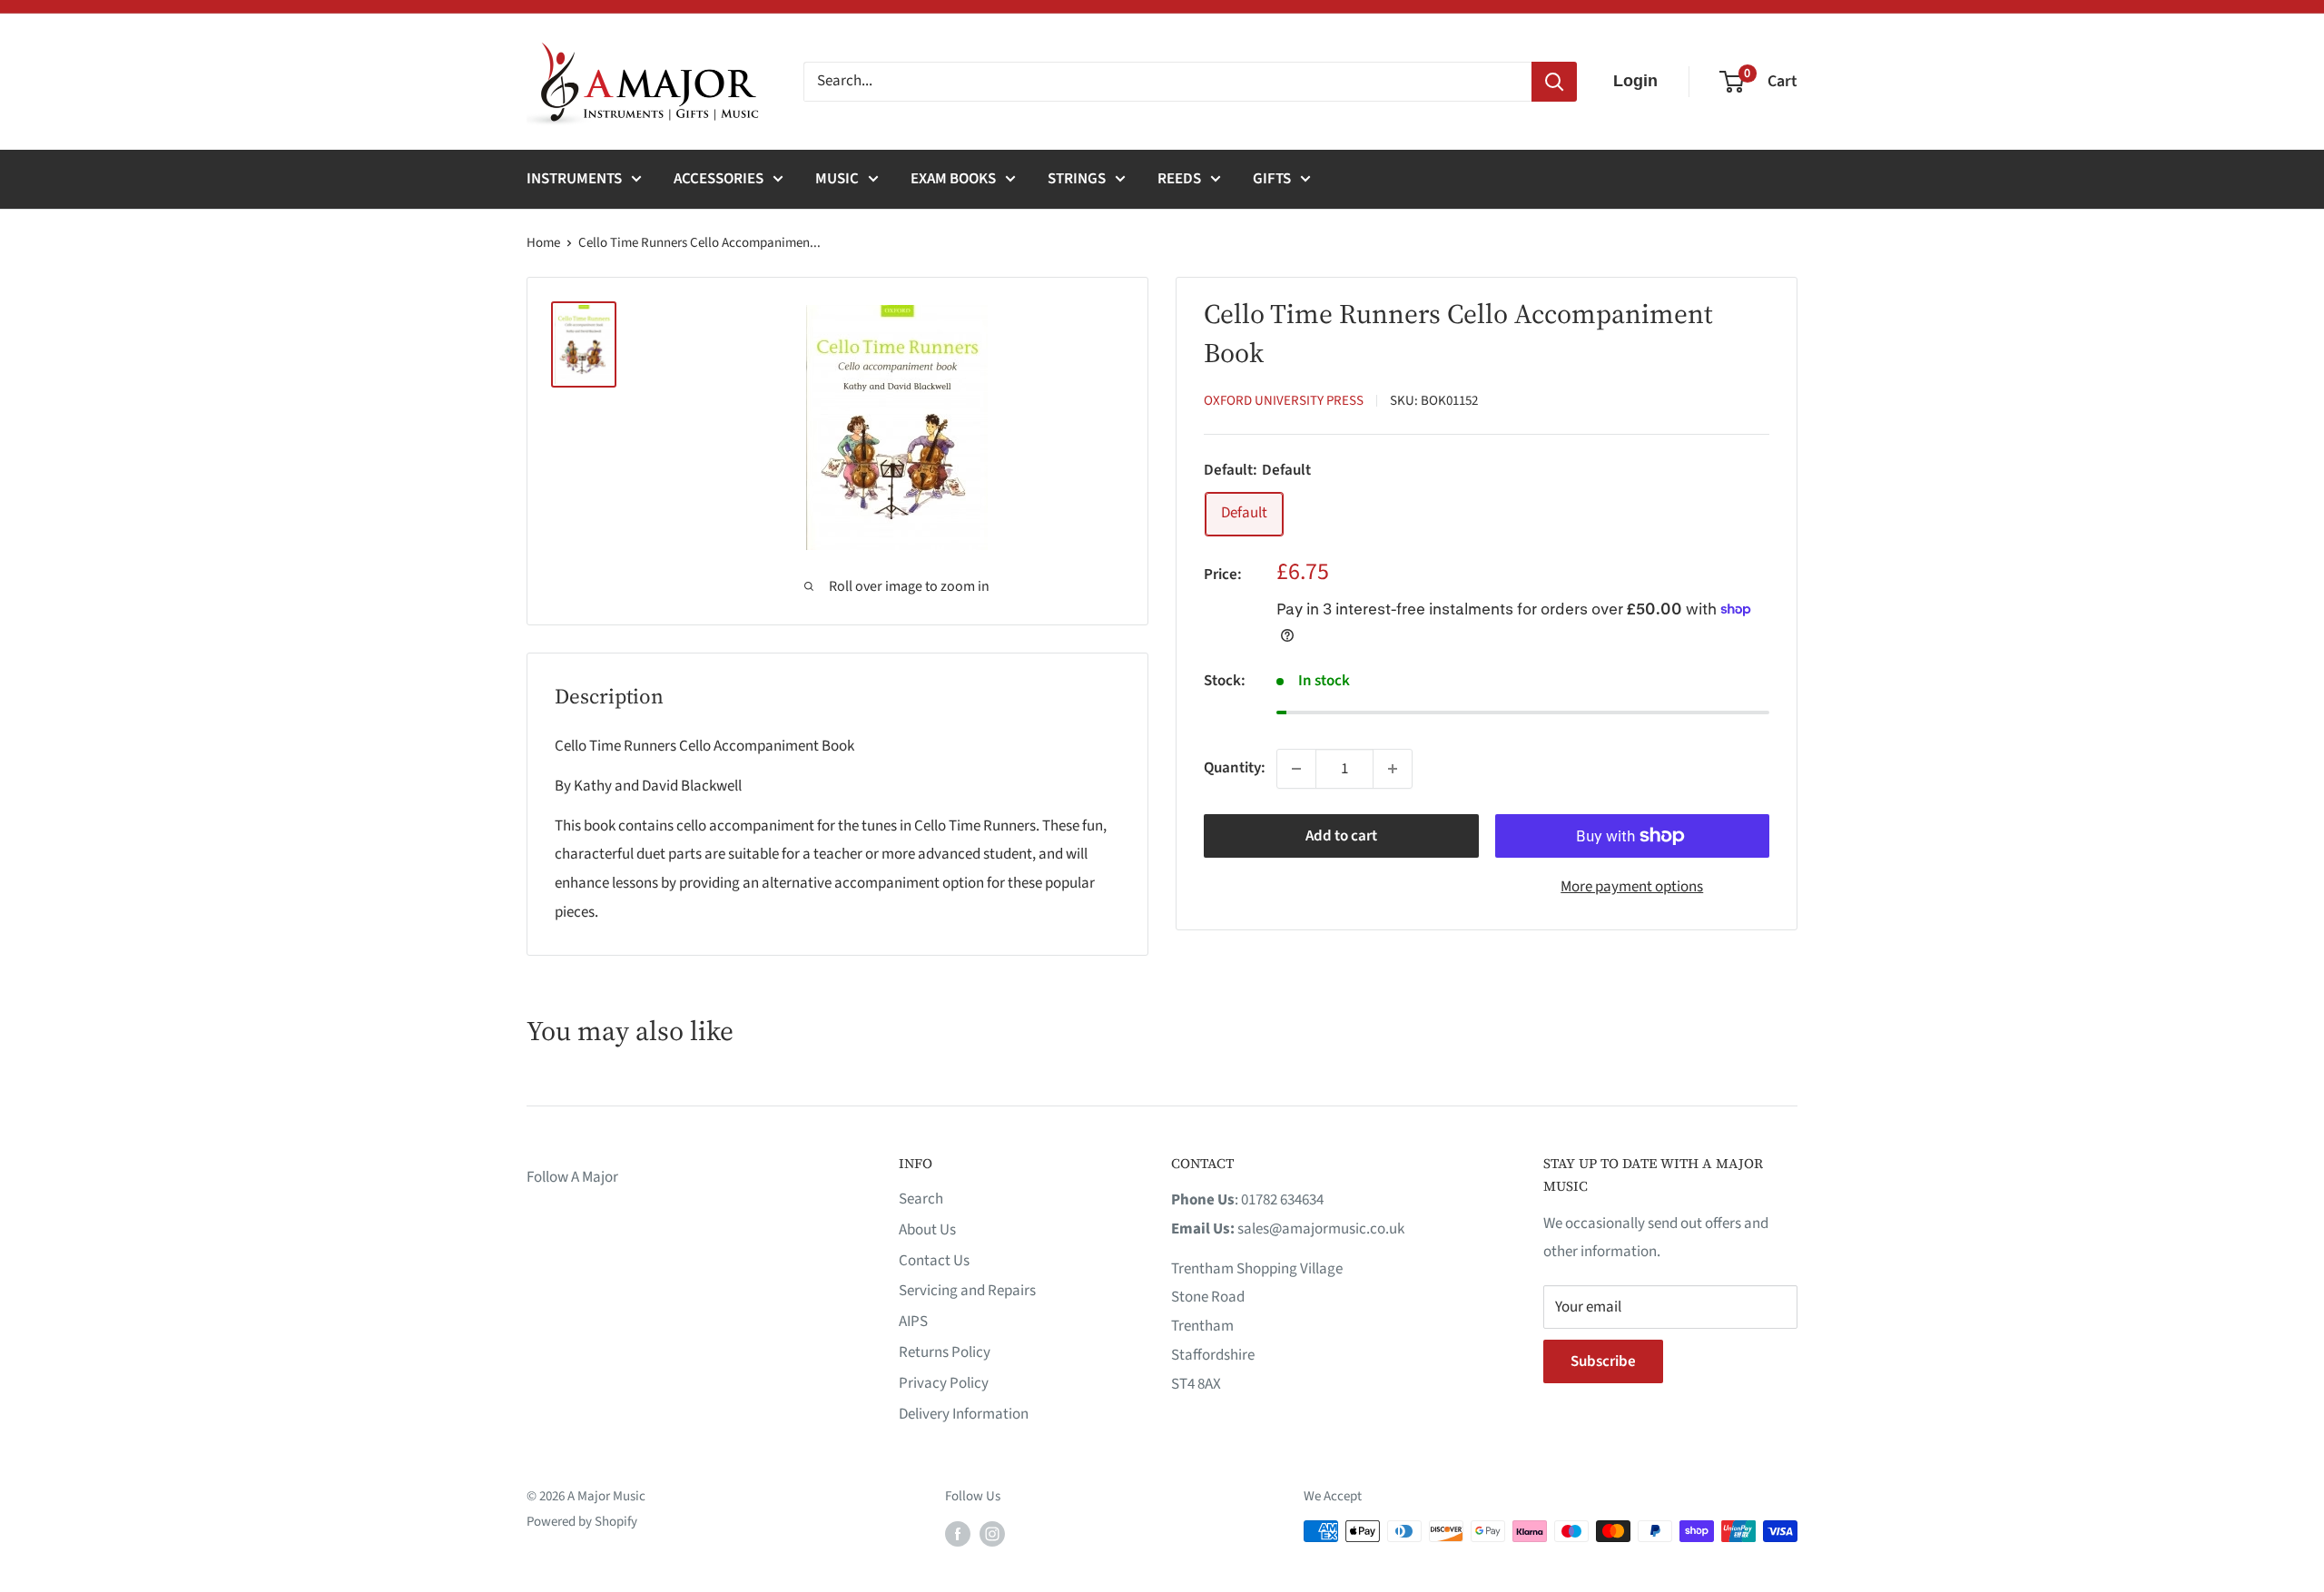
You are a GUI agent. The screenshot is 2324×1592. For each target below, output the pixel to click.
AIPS (913, 1322)
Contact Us (934, 1261)
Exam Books (953, 179)
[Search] (1554, 82)
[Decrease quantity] (1296, 769)
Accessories (719, 179)
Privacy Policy (944, 1383)
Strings (1077, 179)
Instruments (574, 179)
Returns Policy (945, 1352)
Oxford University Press (1284, 401)
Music (837, 179)
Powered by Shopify (582, 1522)
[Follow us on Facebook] (958, 1533)
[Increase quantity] (1393, 769)
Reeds (1179, 179)
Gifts (1272, 179)
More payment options (1632, 887)
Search (921, 1199)
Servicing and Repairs (967, 1291)
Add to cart (1341, 836)
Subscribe (1603, 1361)
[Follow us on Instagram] (992, 1533)
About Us (927, 1230)
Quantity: (1235, 768)
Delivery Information (964, 1414)
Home (543, 243)
